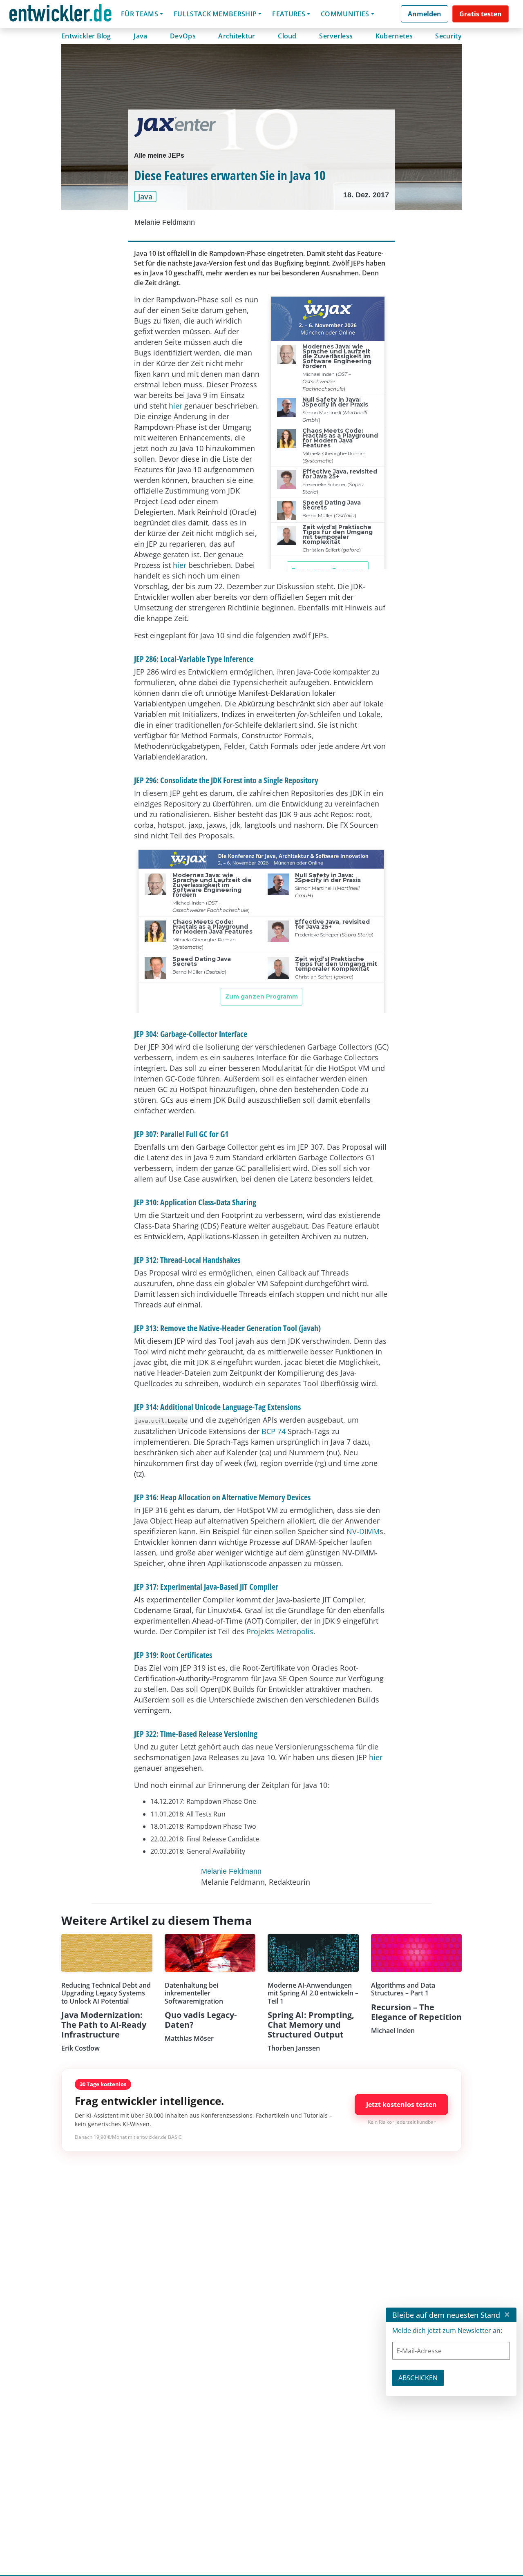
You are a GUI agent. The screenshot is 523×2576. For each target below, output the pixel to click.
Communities (345, 14)
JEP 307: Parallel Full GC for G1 (181, 1134)
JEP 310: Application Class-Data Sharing (195, 1202)
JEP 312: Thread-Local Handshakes (187, 1260)
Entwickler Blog (86, 36)
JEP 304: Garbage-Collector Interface (191, 1034)
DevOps (183, 36)
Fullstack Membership (215, 14)
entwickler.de (60, 15)
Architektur (237, 36)
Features (289, 14)
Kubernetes (394, 36)
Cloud (287, 36)
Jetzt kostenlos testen (401, 2105)
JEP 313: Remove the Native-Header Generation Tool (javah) (227, 1328)
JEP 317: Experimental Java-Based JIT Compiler (206, 1587)
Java (140, 36)
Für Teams (140, 14)
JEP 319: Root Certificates (173, 1655)
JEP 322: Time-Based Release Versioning (196, 1734)
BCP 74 (274, 1431)
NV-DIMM (363, 1531)
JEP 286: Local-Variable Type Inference (194, 659)
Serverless (336, 36)
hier (175, 406)
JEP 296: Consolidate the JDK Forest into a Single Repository (226, 780)
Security (448, 36)
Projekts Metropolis (280, 1631)
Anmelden (425, 14)
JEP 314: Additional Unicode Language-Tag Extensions (217, 1407)
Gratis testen (481, 14)
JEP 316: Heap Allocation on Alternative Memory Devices (222, 1497)
